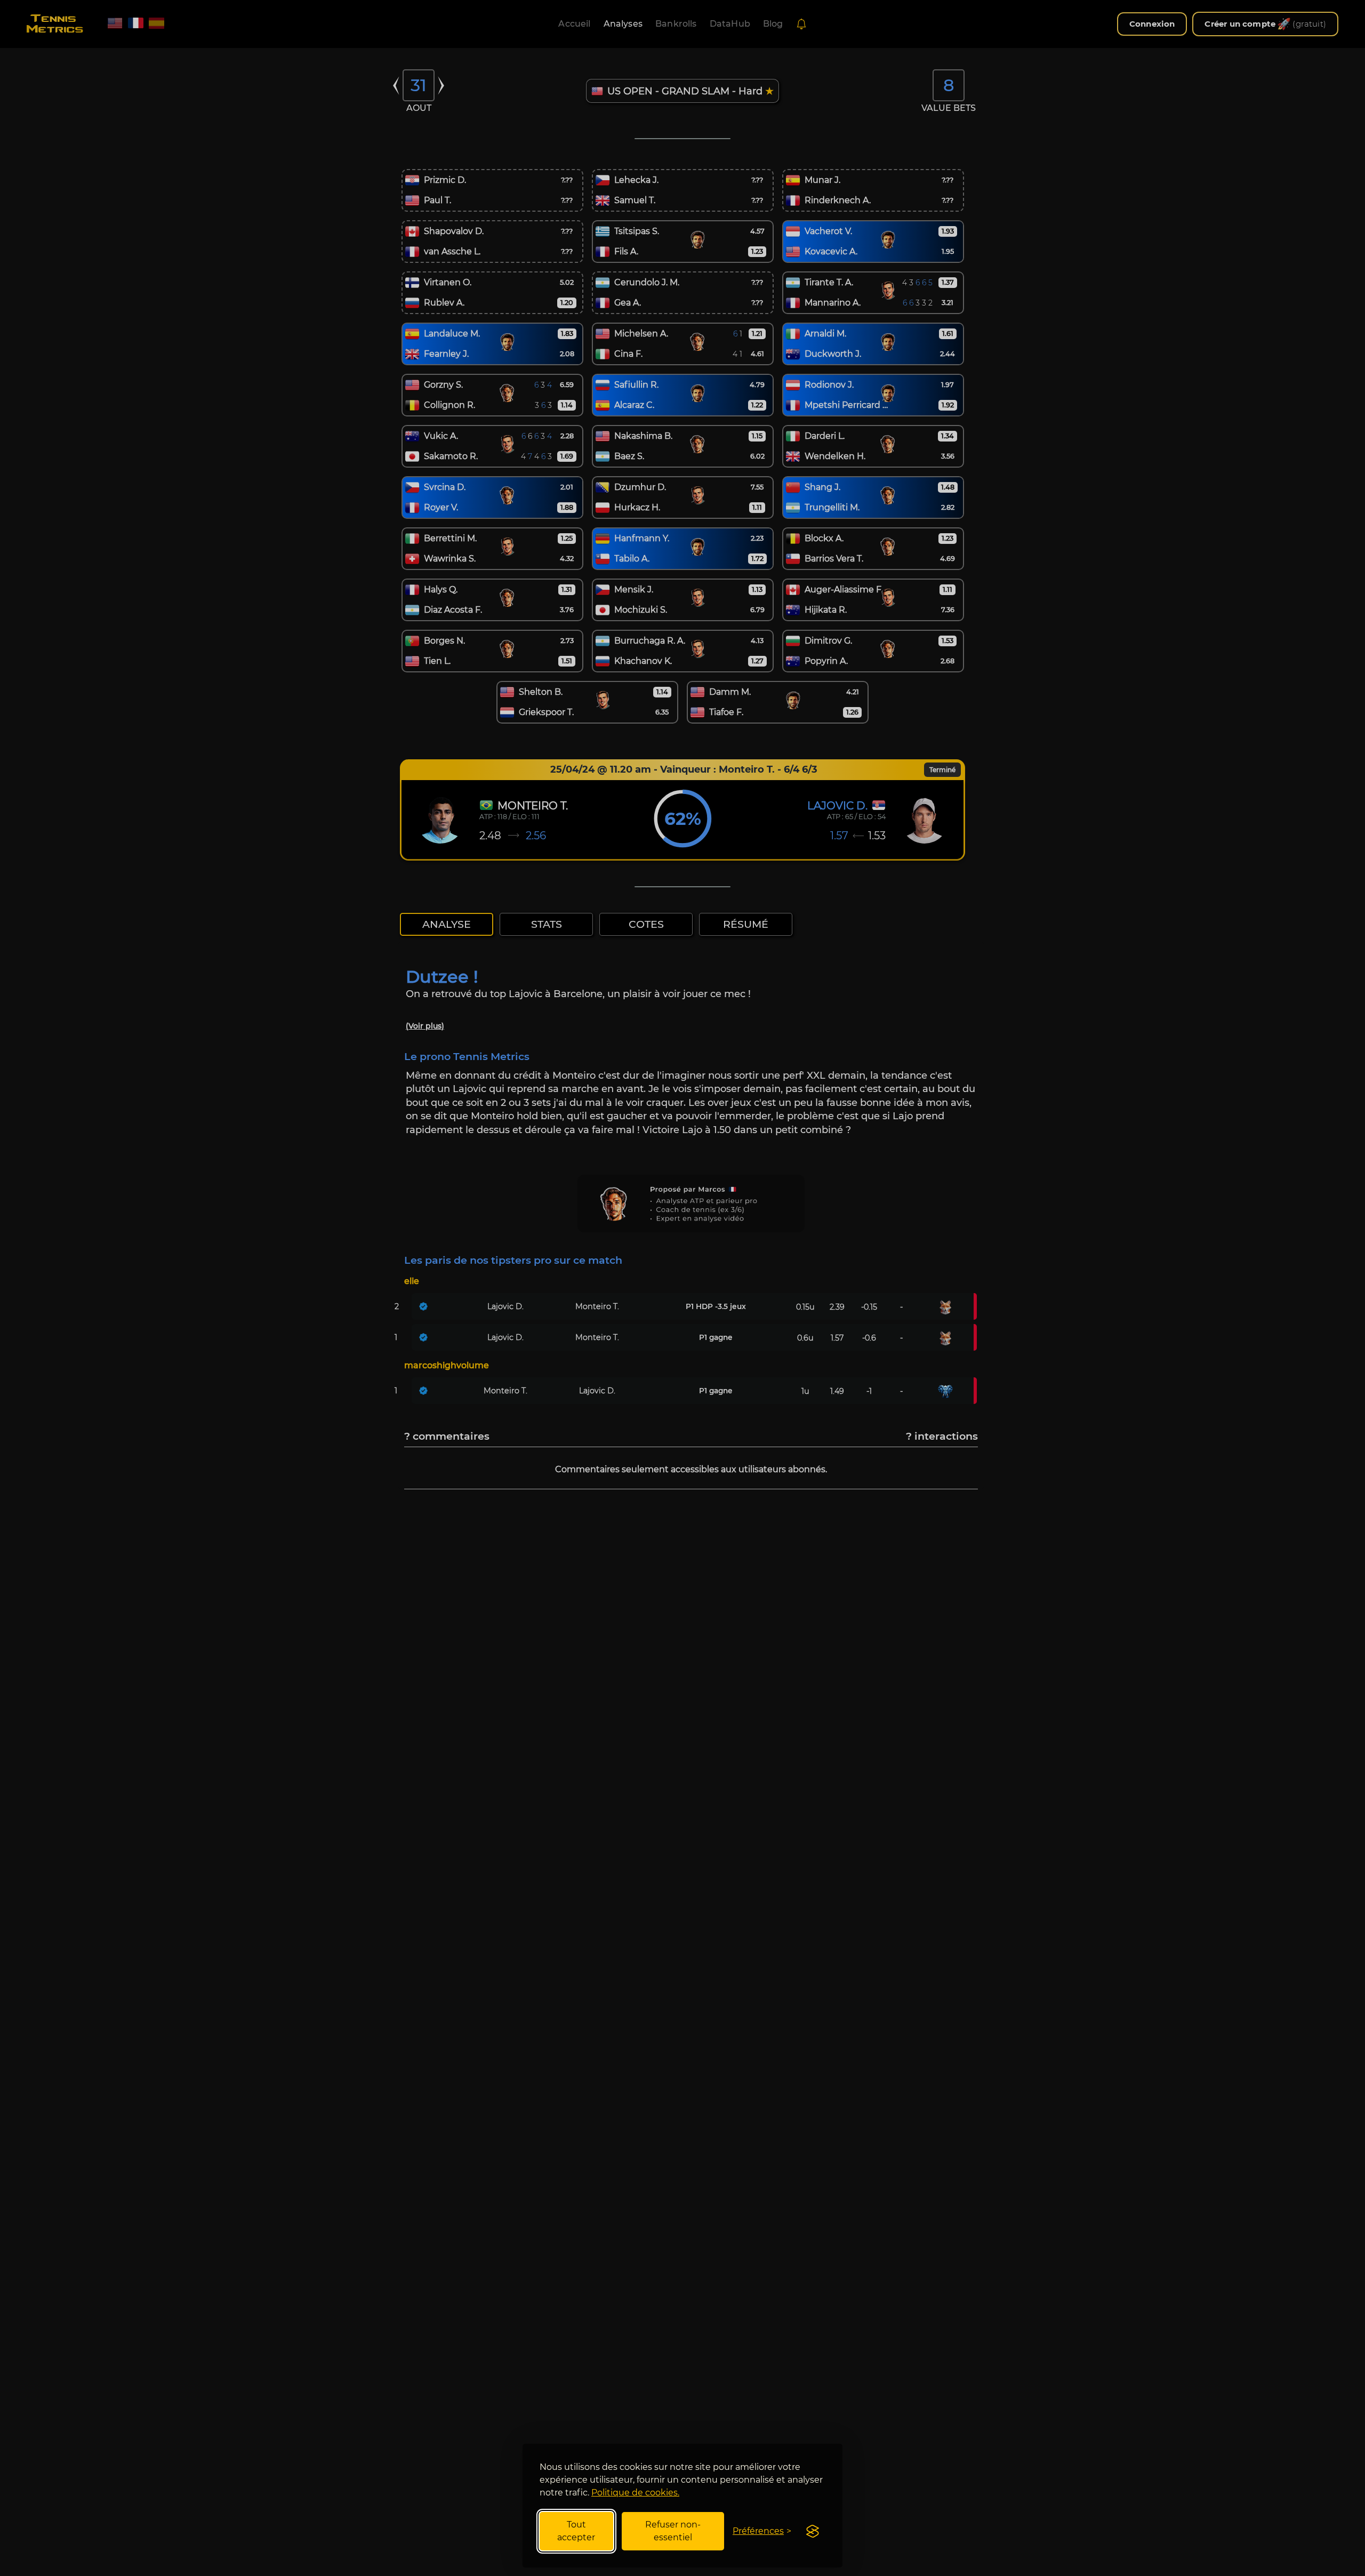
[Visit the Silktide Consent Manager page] (813, 2531)
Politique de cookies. (635, 2493)
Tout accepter (576, 2531)
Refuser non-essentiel (673, 2531)
